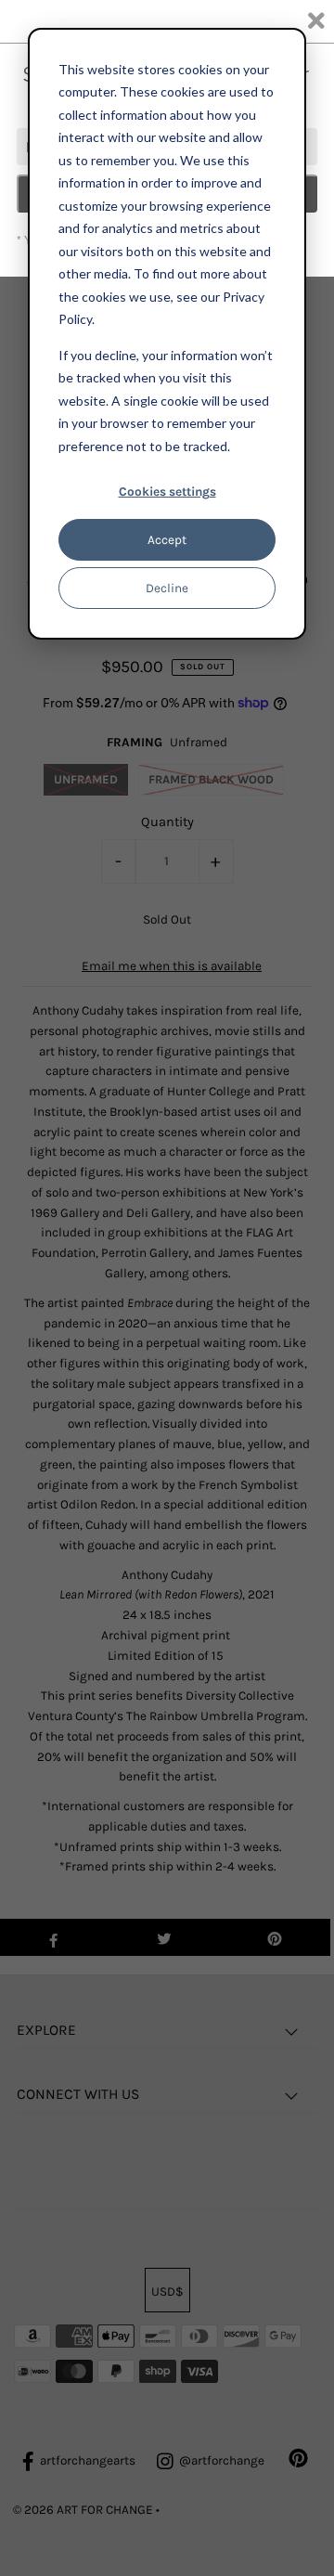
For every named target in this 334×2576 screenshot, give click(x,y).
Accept (167, 540)
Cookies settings (167, 492)
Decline (167, 588)
